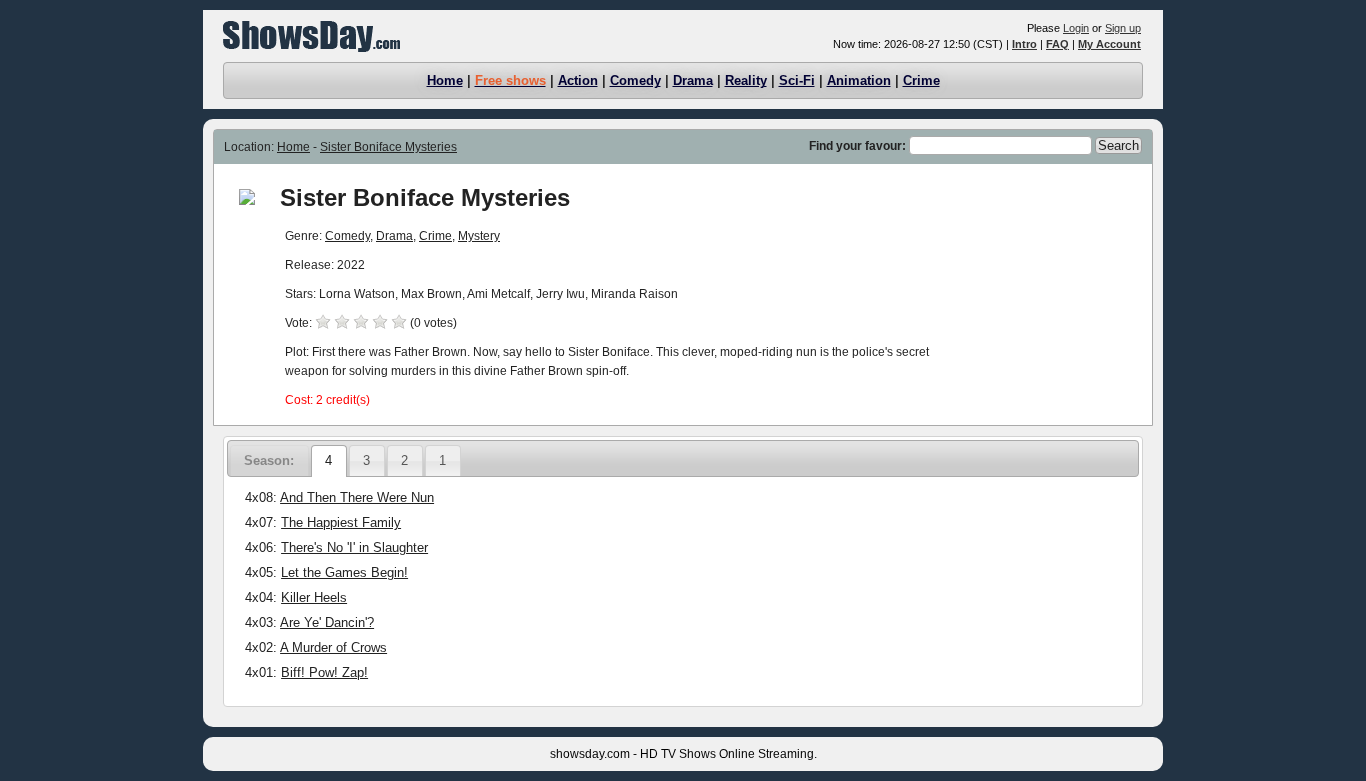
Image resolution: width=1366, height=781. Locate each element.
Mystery (479, 236)
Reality (746, 80)
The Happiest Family (341, 522)
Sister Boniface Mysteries (388, 147)
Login (1076, 28)
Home (445, 80)
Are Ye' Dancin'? (327, 622)
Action (578, 80)
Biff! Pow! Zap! (324, 672)
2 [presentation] (404, 460)
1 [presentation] (442, 460)
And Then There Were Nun (357, 497)
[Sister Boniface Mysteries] (247, 201)
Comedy (635, 80)
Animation (859, 80)
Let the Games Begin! (344, 572)
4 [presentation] (328, 460)
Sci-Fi (797, 80)
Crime (921, 80)
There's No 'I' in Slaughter (354, 547)
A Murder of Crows (333, 647)
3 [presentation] (366, 460)
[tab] (328, 461)
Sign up (1123, 28)
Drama (693, 80)
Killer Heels (314, 597)
